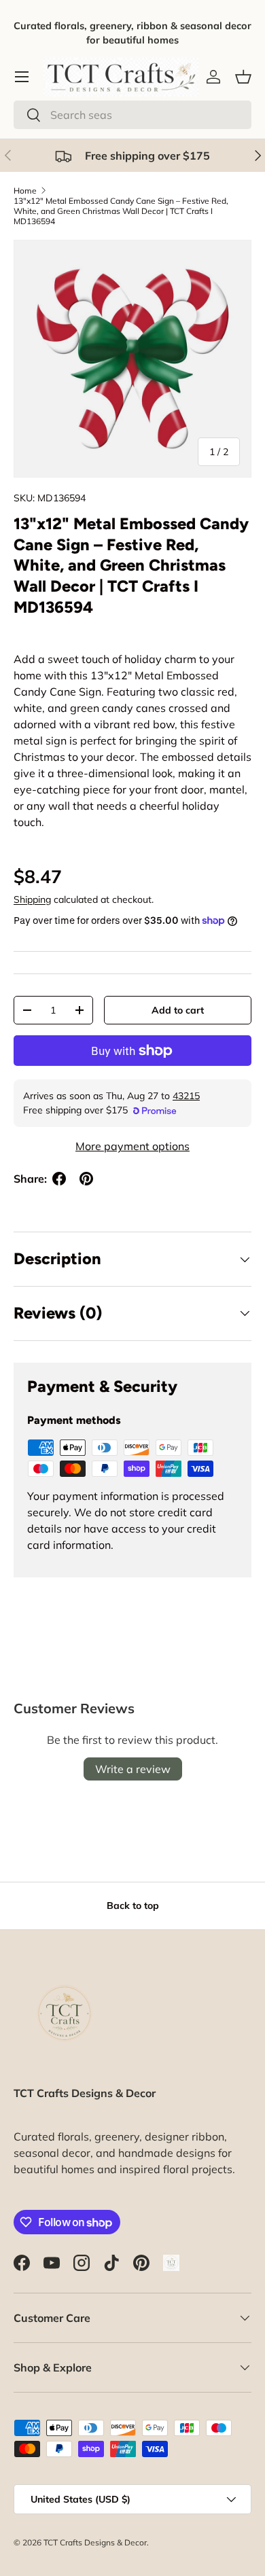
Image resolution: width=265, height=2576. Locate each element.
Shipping (32, 899)
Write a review (133, 1769)
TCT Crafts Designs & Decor (95, 2542)
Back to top (133, 1906)
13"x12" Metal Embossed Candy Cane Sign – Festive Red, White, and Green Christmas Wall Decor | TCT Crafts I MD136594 (121, 211)
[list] (132, 359)
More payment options (132, 1146)
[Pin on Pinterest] (86, 1179)
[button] (243, 77)
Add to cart (178, 1010)
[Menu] (22, 77)
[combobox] (132, 115)
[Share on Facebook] (59, 1179)
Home (25, 191)
